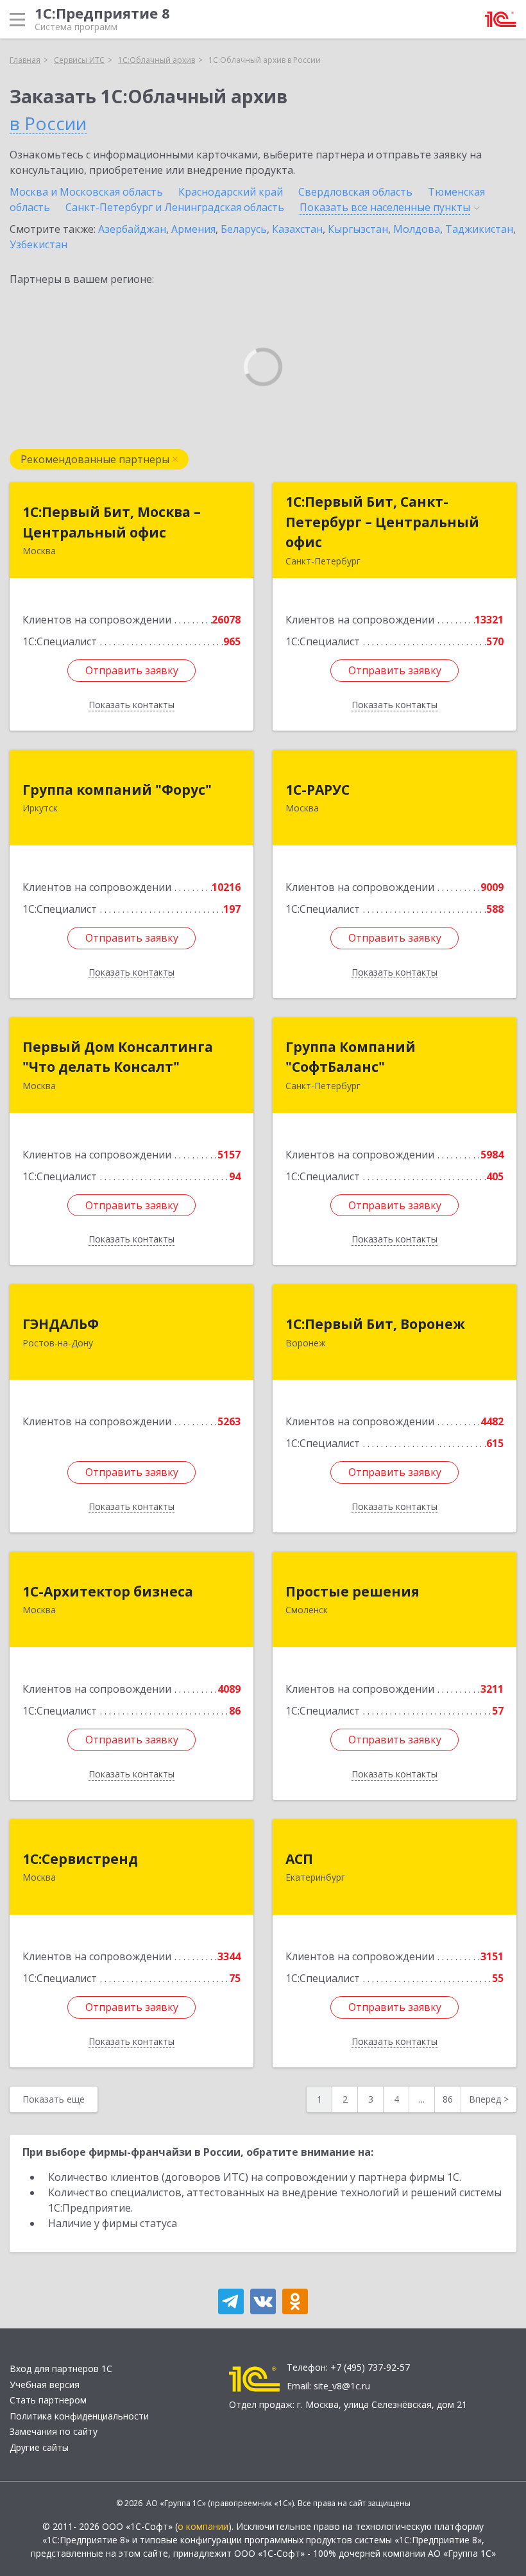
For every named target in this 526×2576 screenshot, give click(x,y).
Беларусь (244, 229)
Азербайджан (132, 229)
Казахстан (297, 229)
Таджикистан (479, 229)
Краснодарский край (231, 192)
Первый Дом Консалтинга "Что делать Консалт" (118, 1057)
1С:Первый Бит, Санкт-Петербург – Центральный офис (382, 522)
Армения (193, 229)
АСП (299, 1859)
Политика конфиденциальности (79, 2416)
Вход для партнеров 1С (61, 2368)
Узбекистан (38, 244)
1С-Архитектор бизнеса (108, 1591)
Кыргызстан (358, 229)
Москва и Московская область (86, 192)
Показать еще (54, 2099)
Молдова (417, 229)
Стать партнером (48, 2400)
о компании (203, 2526)
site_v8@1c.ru (342, 2386)
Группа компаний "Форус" (117, 790)
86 (448, 2099)
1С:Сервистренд (80, 1859)
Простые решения (352, 1591)
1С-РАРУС (318, 790)
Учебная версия (45, 2385)
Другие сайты (39, 2447)
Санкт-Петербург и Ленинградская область (175, 207)
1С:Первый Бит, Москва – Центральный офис (112, 522)
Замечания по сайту (54, 2431)
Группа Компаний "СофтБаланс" (351, 1057)
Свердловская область (355, 192)
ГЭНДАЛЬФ (61, 1324)
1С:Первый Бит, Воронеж (375, 1324)
